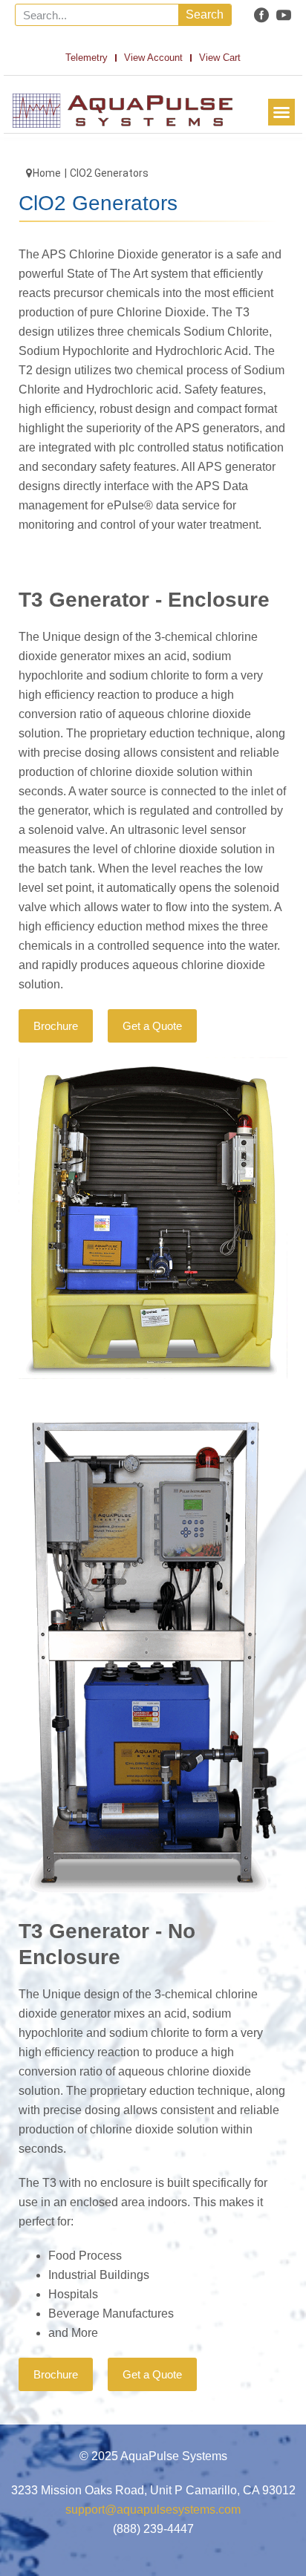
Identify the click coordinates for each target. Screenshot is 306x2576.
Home (47, 173)
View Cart (220, 58)
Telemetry (87, 58)
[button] (281, 112)
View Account (153, 58)
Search (205, 14)
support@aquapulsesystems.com (153, 2510)
